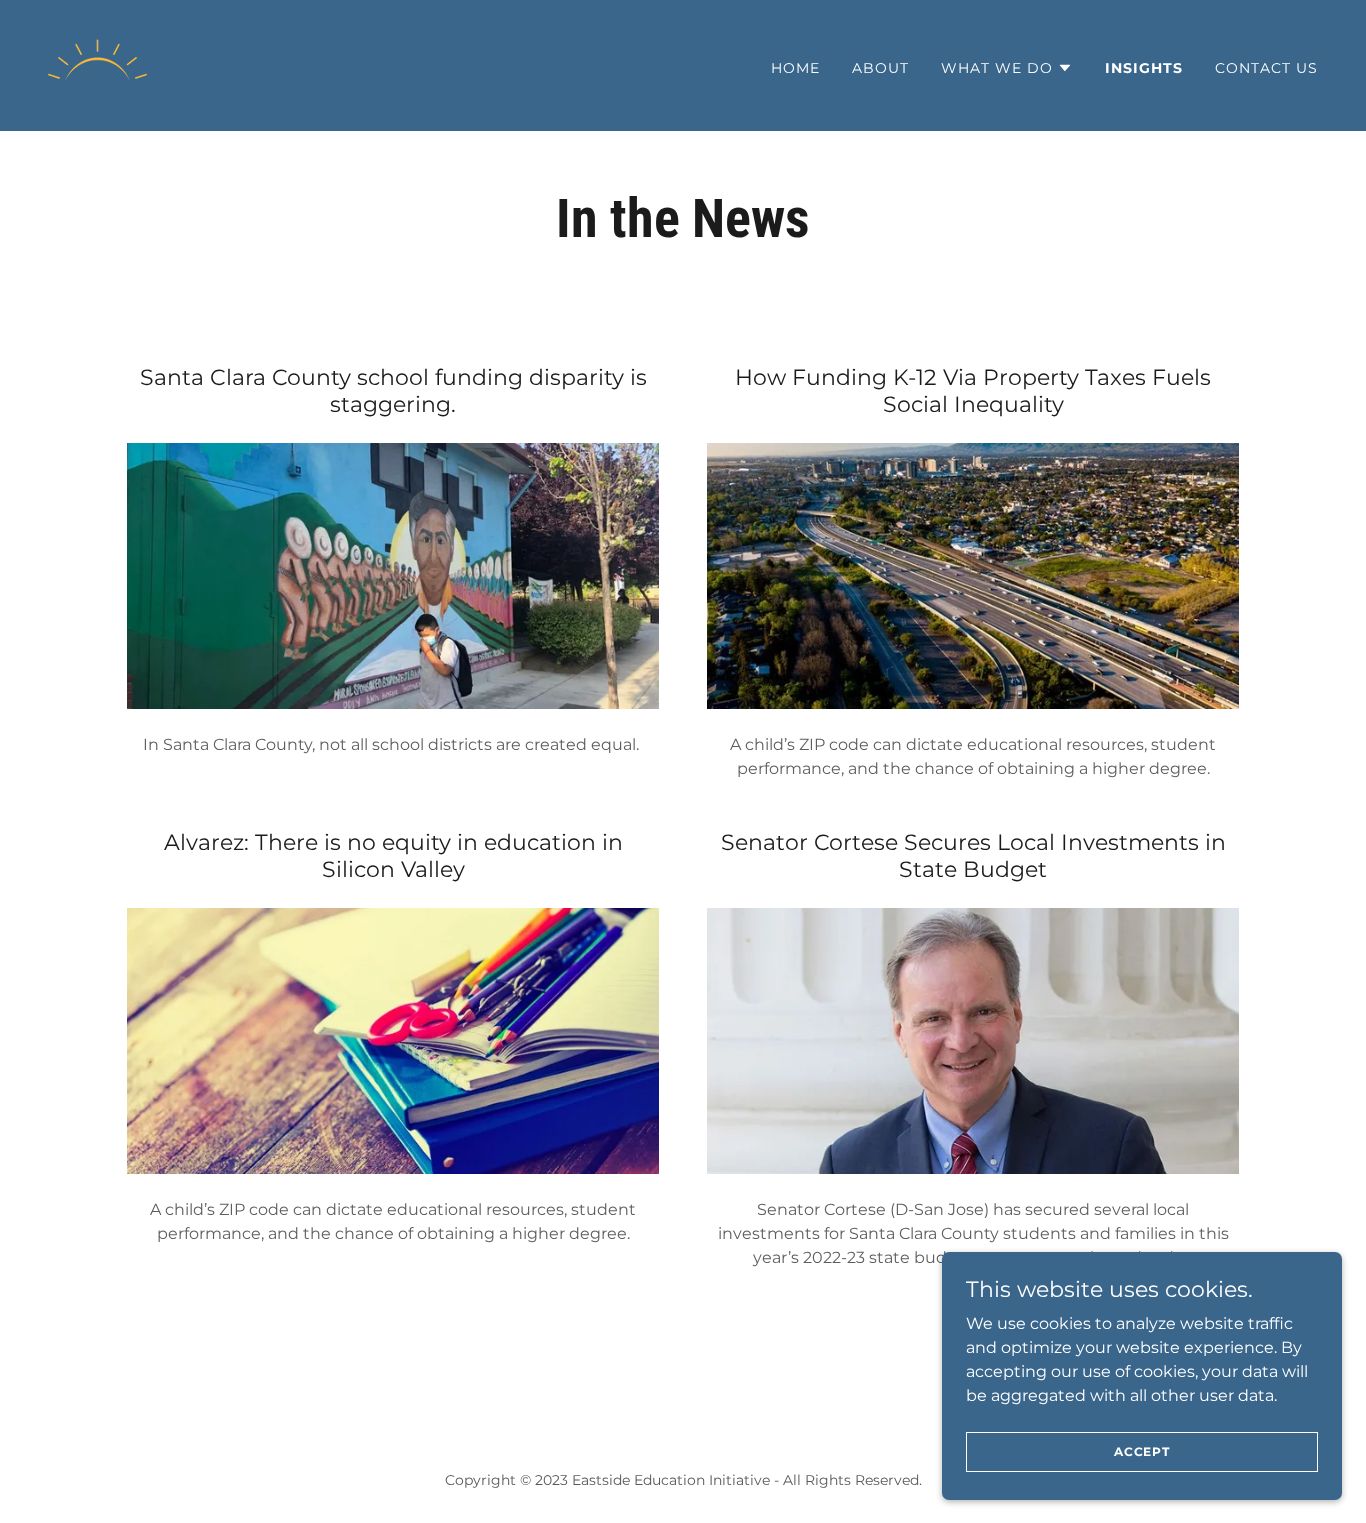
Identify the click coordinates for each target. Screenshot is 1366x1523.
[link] (97, 64)
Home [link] (795, 68)
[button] (1007, 68)
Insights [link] (1144, 68)
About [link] (880, 68)
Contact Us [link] (1266, 68)
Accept (1142, 1451)
